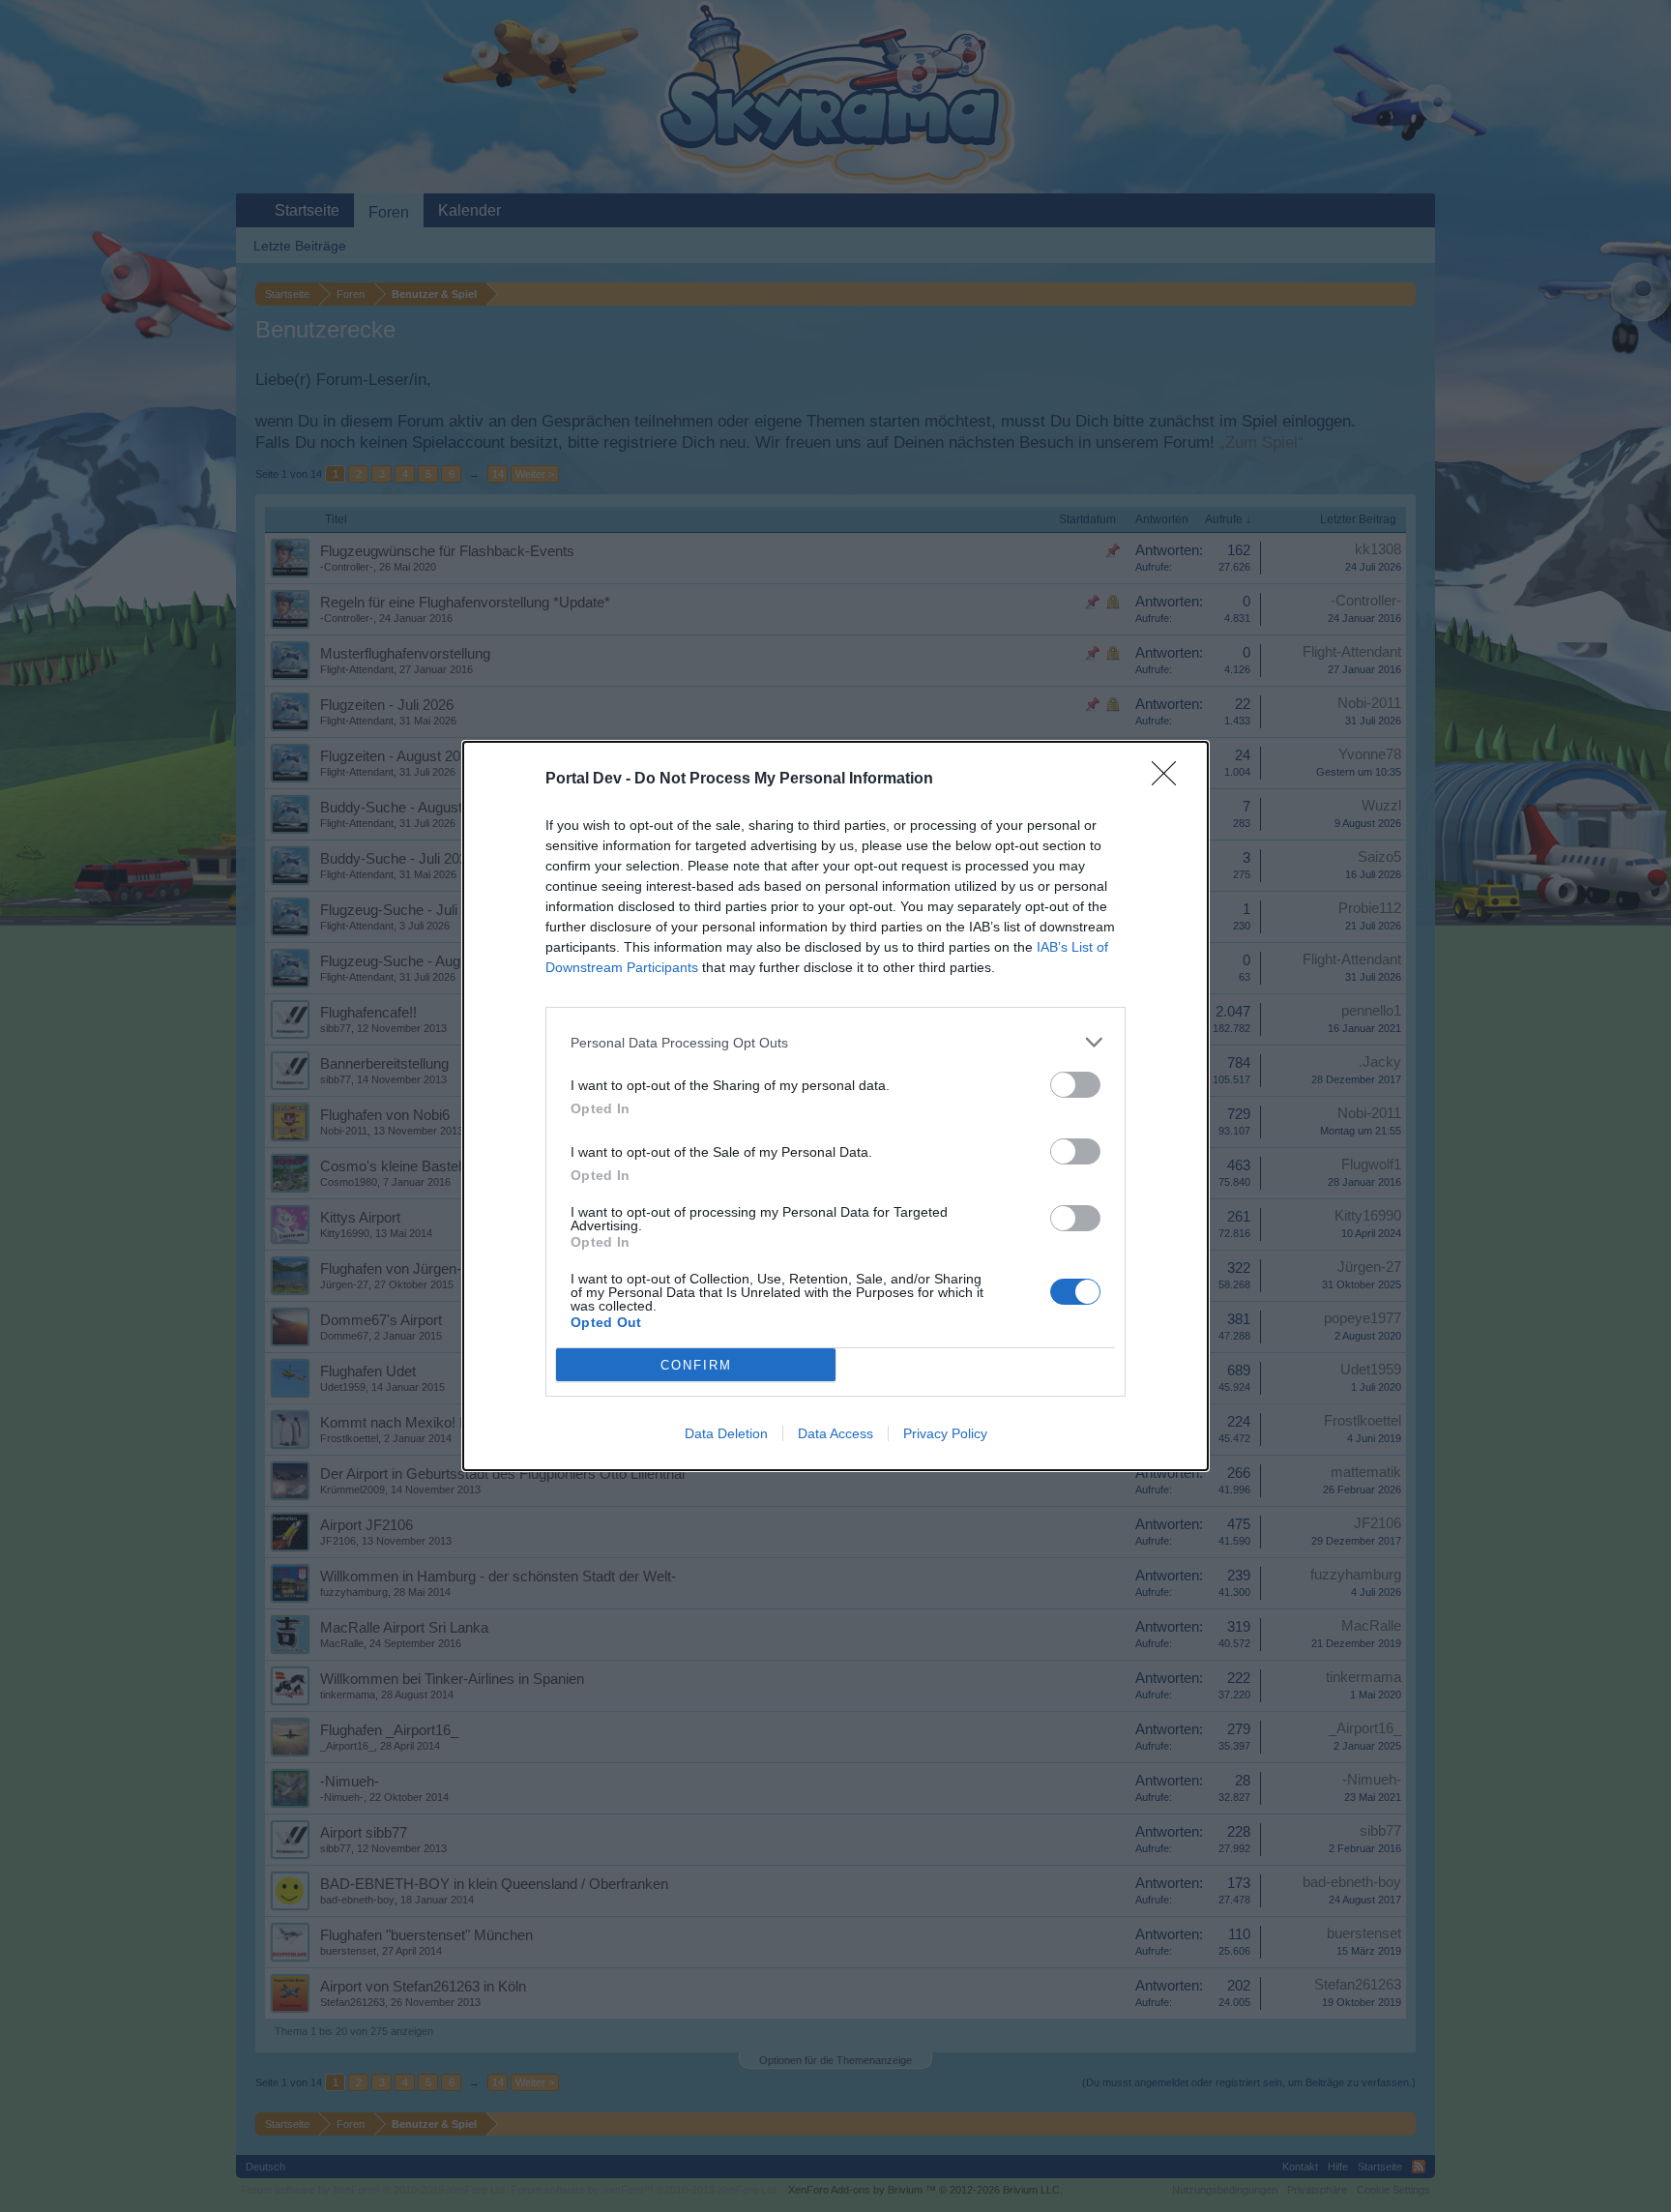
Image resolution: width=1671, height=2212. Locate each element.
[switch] (1075, 1085)
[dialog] (835, 1106)
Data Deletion (726, 1433)
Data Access (835, 1433)
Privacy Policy (945, 1433)
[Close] (1170, 780)
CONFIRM (696, 1365)
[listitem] (835, 1042)
